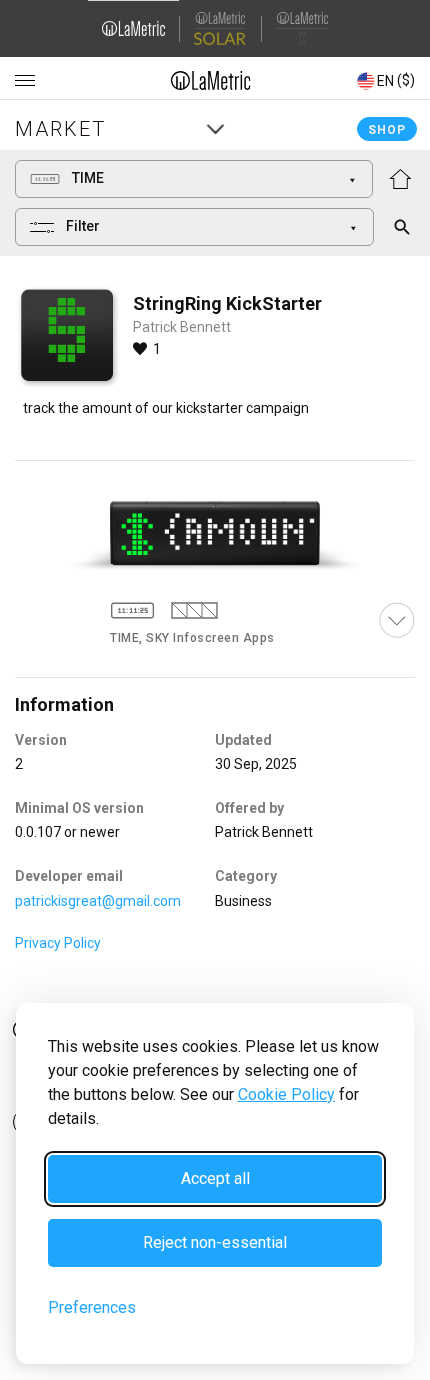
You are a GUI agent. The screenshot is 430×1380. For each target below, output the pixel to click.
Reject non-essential (215, 1242)
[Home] (211, 80)
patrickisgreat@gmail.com (98, 901)
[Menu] (25, 81)
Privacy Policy (58, 943)
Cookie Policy (286, 1094)
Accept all (215, 1178)
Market (60, 129)
